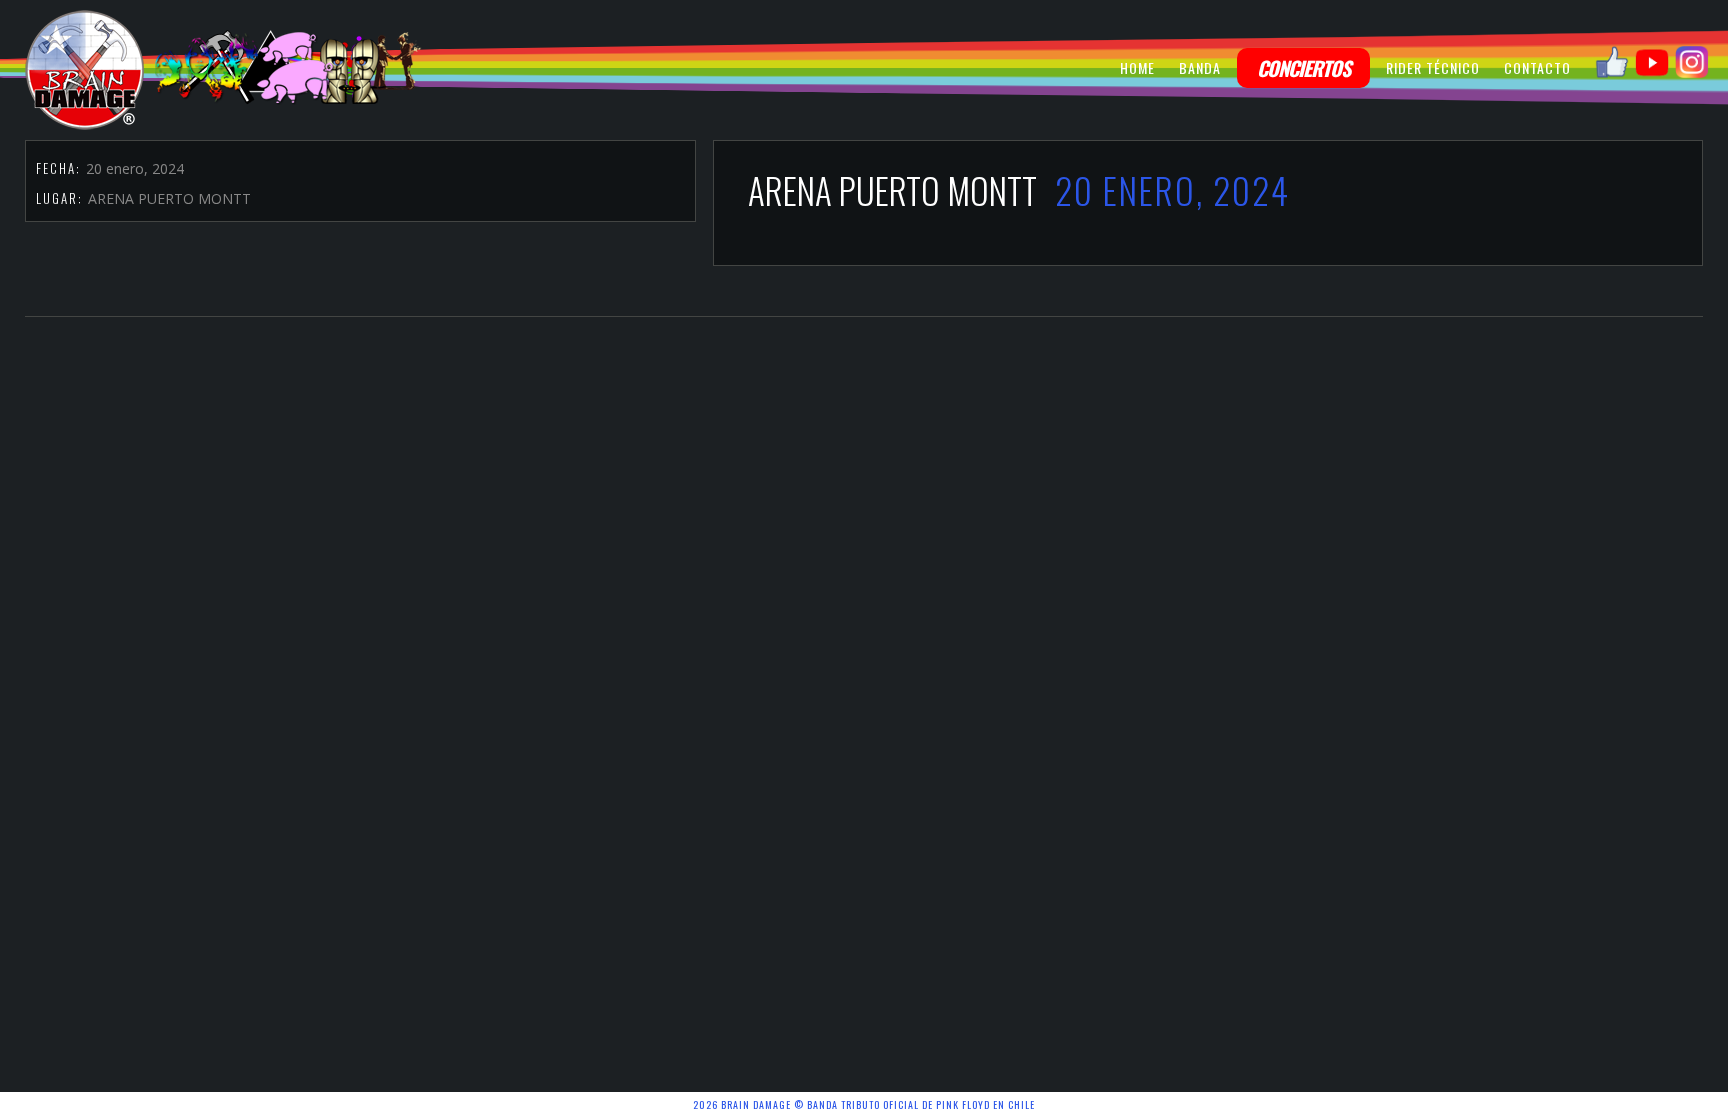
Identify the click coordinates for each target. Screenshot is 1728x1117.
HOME (1137, 67)
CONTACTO (1537, 67)
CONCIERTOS (1303, 68)
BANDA (1200, 67)
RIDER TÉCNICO (1433, 67)
